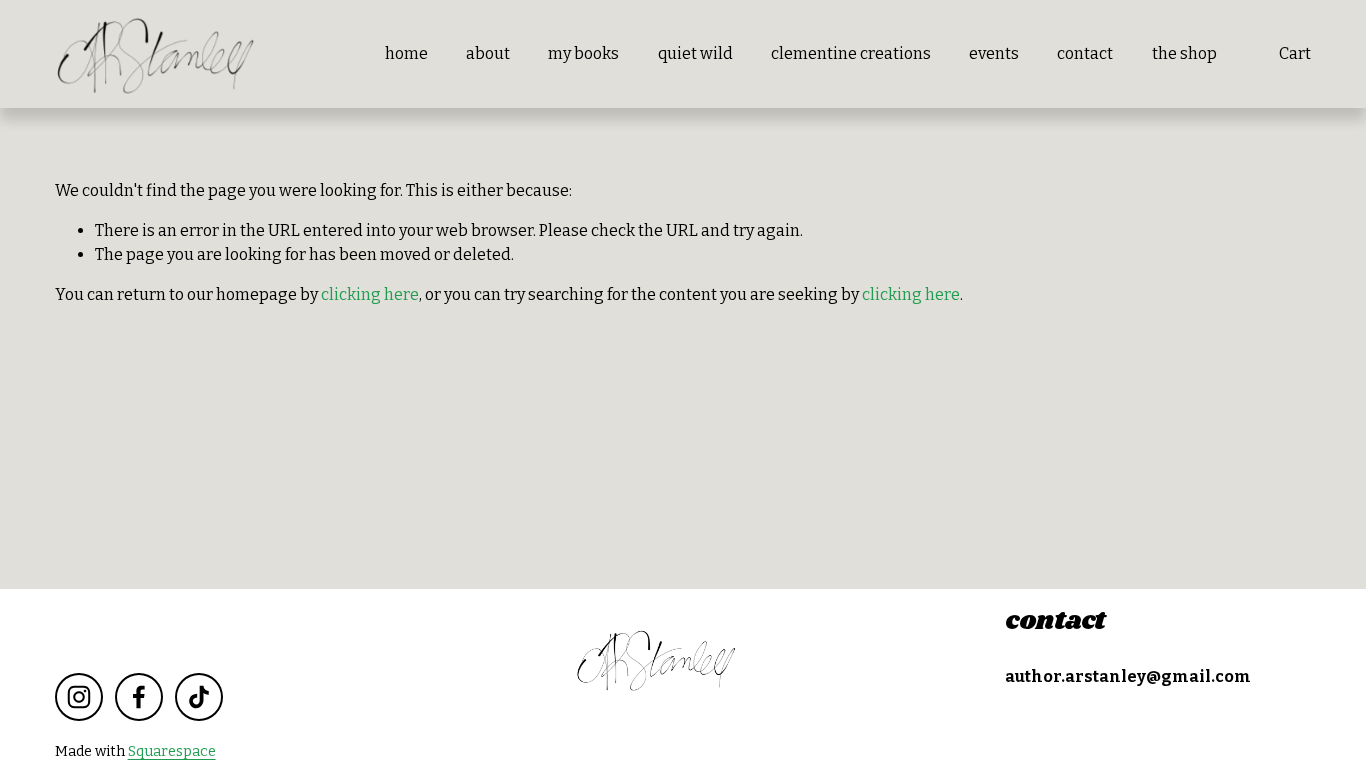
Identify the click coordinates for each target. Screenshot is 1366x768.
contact (1085, 53)
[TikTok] (199, 697)
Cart (1295, 53)
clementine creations (851, 53)
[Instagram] (79, 697)
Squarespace (172, 751)
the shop (1184, 53)
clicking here (370, 294)
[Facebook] (139, 697)
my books (583, 53)
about (488, 53)
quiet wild (695, 53)
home (406, 53)
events (994, 53)
